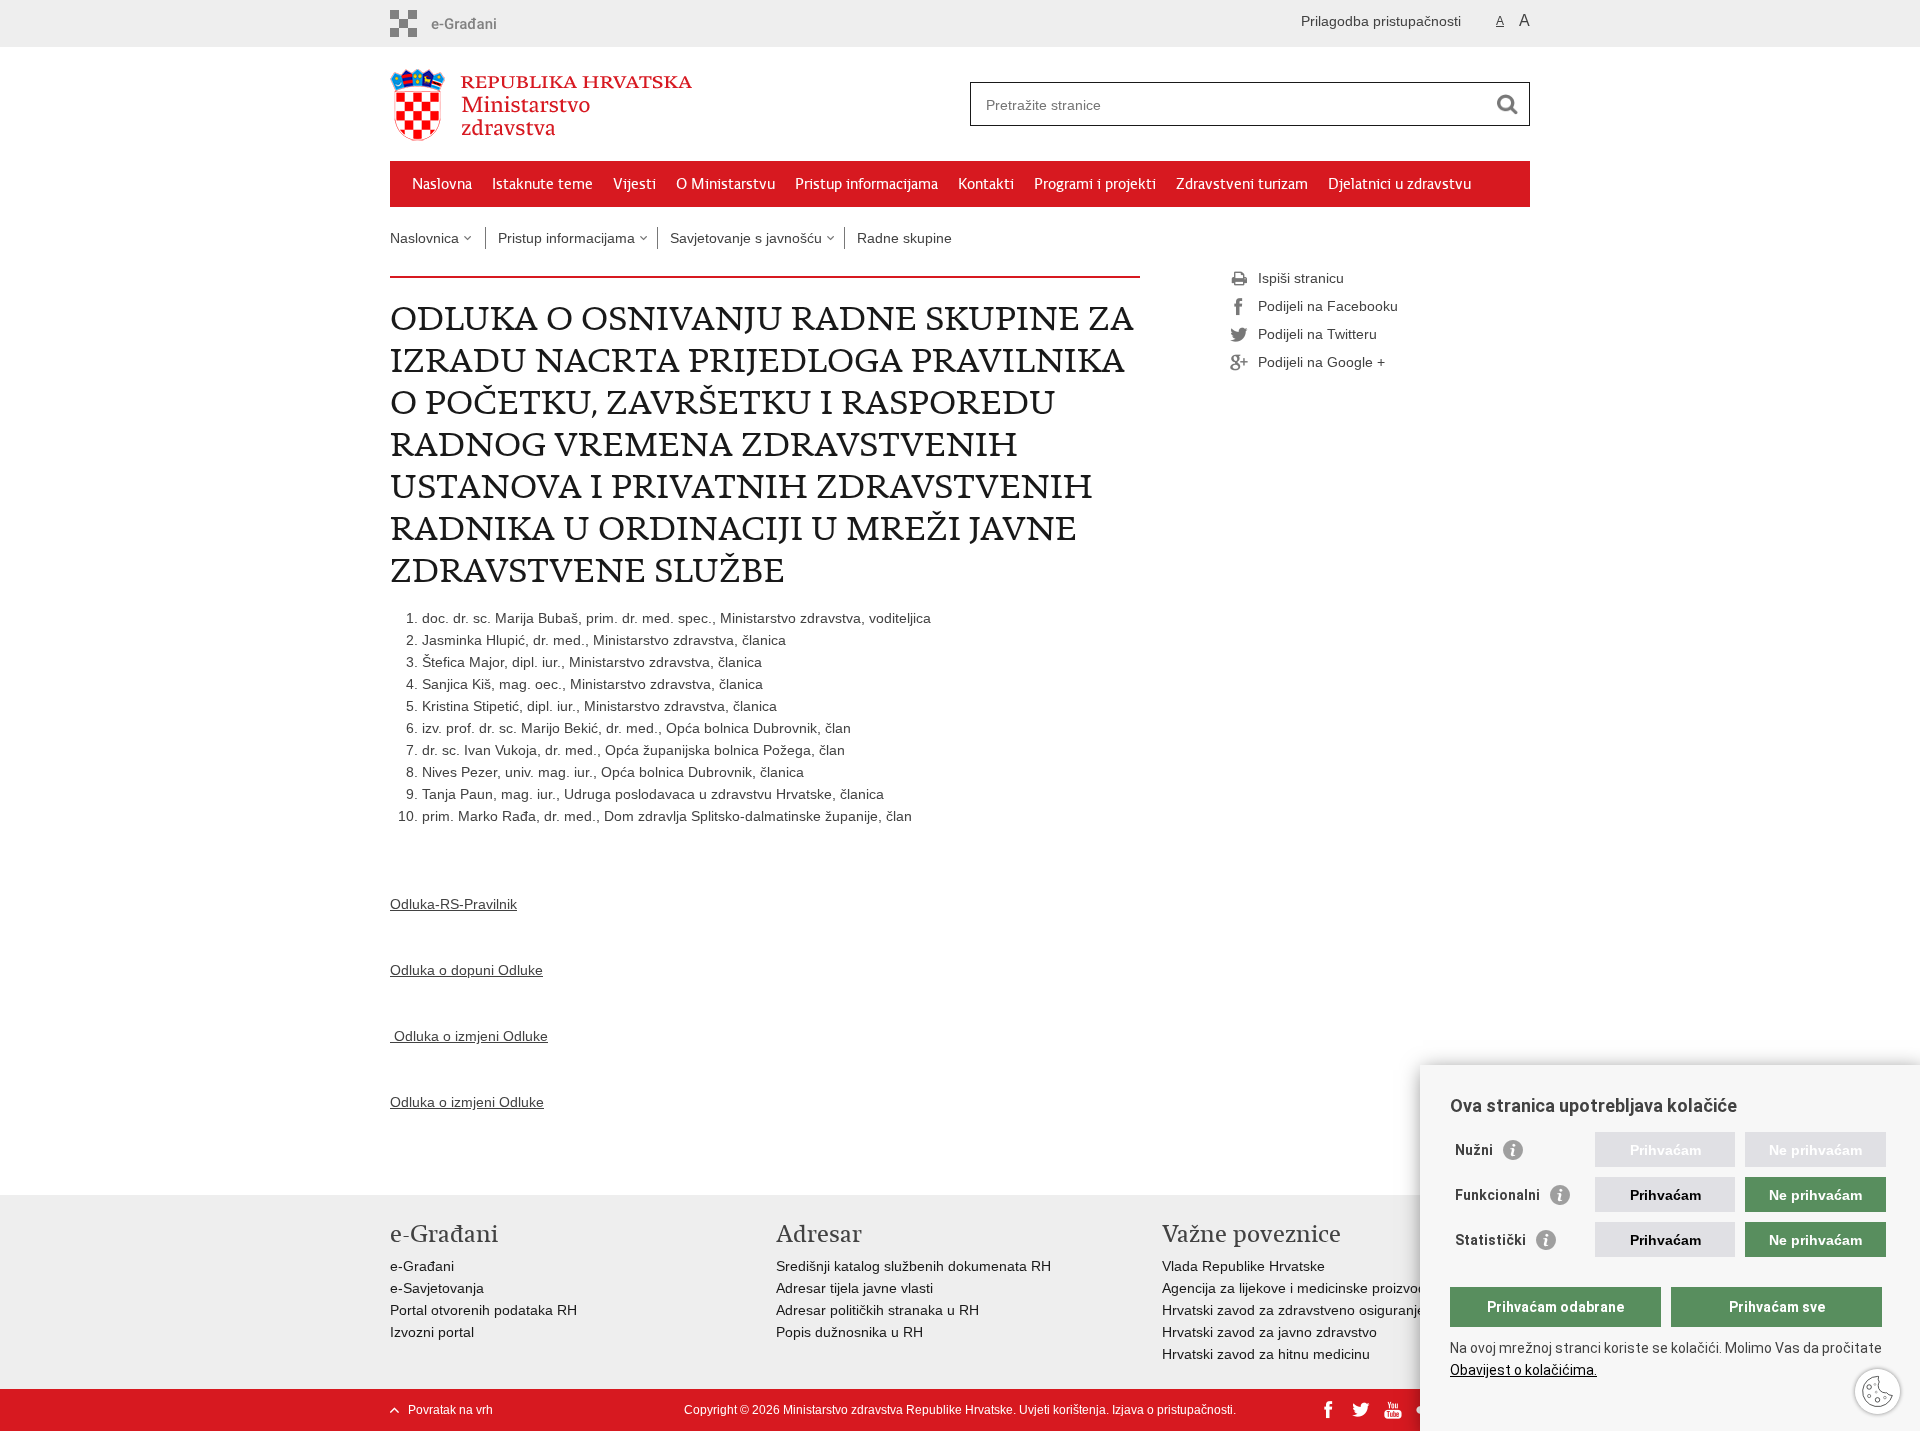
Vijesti (634, 184)
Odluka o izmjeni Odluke (469, 1036)
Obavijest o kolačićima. (1523, 1370)
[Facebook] (1329, 1410)
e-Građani (422, 1266)
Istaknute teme (542, 184)
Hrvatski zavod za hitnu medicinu (1266, 1354)
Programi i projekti (1095, 184)
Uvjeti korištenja (1062, 1410)
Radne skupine (904, 238)
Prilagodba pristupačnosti (1381, 21)
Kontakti (986, 184)
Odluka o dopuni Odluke (466, 970)
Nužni (1474, 1150)
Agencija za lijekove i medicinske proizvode (1298, 1288)
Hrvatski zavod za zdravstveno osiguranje (1293, 1310)
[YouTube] (1393, 1410)
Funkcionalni (1497, 1195)
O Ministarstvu (725, 184)
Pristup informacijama (866, 184)
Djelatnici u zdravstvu (1399, 184)
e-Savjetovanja (437, 1288)
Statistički (1490, 1240)
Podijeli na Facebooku (1328, 306)
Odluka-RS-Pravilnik (453, 904)
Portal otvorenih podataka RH (483, 1310)
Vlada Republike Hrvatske (1243, 1266)
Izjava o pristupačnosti (1172, 1410)
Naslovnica (424, 238)
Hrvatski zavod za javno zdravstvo (1269, 1332)
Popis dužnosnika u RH (849, 1332)
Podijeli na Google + (1321, 362)
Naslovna (442, 184)
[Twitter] (1361, 1410)
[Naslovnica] (675, 105)
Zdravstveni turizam (1242, 184)
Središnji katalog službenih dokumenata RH (913, 1266)
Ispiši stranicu (1301, 278)
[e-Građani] (475, 23)
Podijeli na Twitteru (1317, 334)
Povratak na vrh (450, 1410)
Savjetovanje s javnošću (746, 238)
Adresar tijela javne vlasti (854, 1288)
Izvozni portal (432, 1332)
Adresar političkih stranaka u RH (877, 1310)
